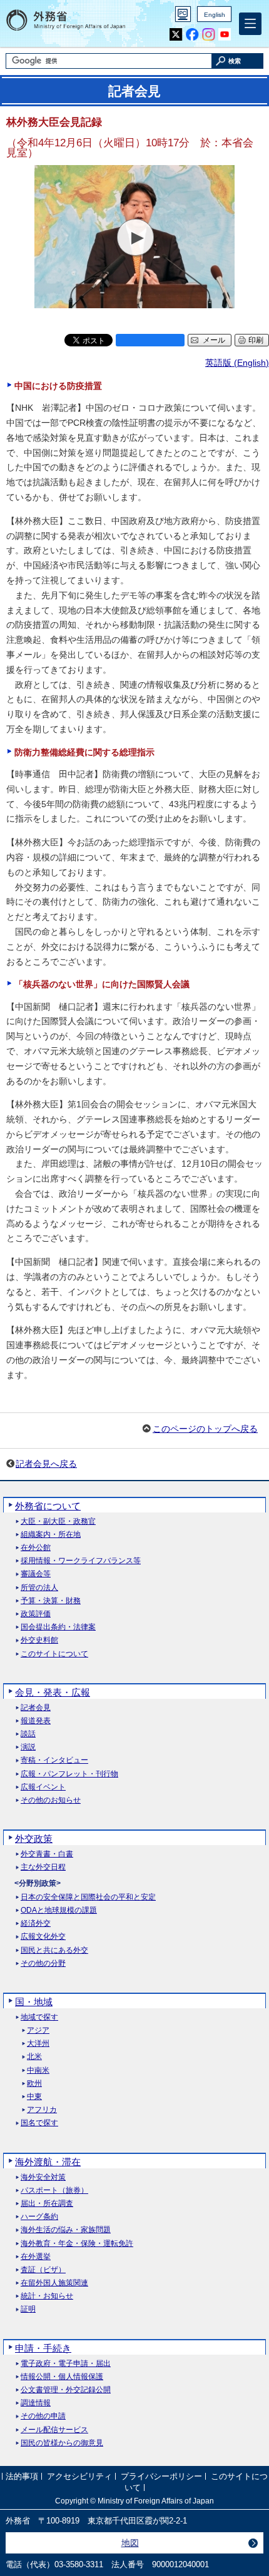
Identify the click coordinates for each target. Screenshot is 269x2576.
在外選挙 (36, 2257)
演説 (28, 1747)
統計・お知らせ (47, 2296)
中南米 (38, 2070)
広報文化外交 (43, 1937)
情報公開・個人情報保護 (62, 2377)
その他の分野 (43, 1964)
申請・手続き (43, 2348)
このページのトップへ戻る (205, 1429)
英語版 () (237, 363)
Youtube (225, 35)
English (215, 15)
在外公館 (36, 1548)
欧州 (34, 2084)
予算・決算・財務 (51, 1601)
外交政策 (34, 1839)
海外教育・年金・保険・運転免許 (77, 2244)
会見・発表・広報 (53, 1692)
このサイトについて (54, 1654)
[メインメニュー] (250, 24)
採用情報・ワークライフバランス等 (81, 1561)
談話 (28, 1734)
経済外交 (36, 1924)
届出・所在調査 (47, 2204)
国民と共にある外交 (54, 1950)
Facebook (192, 35)
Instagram (209, 35)
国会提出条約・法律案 (58, 1627)
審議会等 (36, 1574)
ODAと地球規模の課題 (59, 1910)
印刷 (256, 340)
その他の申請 (43, 2416)
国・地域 (34, 2002)
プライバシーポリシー (161, 2476)
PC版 (183, 14)
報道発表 (36, 1721)
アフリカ (42, 2110)
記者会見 (36, 1708)
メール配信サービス (54, 2430)
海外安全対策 (43, 2177)
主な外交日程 (43, 1867)
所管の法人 (39, 1588)
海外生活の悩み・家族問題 (66, 2230)
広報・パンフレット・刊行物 (69, 1774)
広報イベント (43, 1787)
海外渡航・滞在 (48, 2162)
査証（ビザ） (43, 2270)
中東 (34, 2097)
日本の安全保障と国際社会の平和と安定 (88, 1897)
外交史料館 (39, 1640)
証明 (28, 2309)
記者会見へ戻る (46, 1464)
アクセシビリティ (79, 2476)
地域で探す (39, 2017)
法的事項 (22, 2476)
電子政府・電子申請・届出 (66, 2364)
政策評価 (36, 1614)
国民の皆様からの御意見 (62, 2443)
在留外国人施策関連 (54, 2283)
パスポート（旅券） (54, 2191)
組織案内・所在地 (51, 1535)
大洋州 (38, 2044)
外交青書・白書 (47, 1854)
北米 (34, 2057)
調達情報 (36, 2403)
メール (214, 340)
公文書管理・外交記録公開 (66, 2390)
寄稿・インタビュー (54, 1760)
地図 (130, 2543)
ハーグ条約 (39, 2217)
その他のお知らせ (51, 1800)
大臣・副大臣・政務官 (58, 1522)
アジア (38, 2030)
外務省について (48, 1506)
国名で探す (39, 2123)
